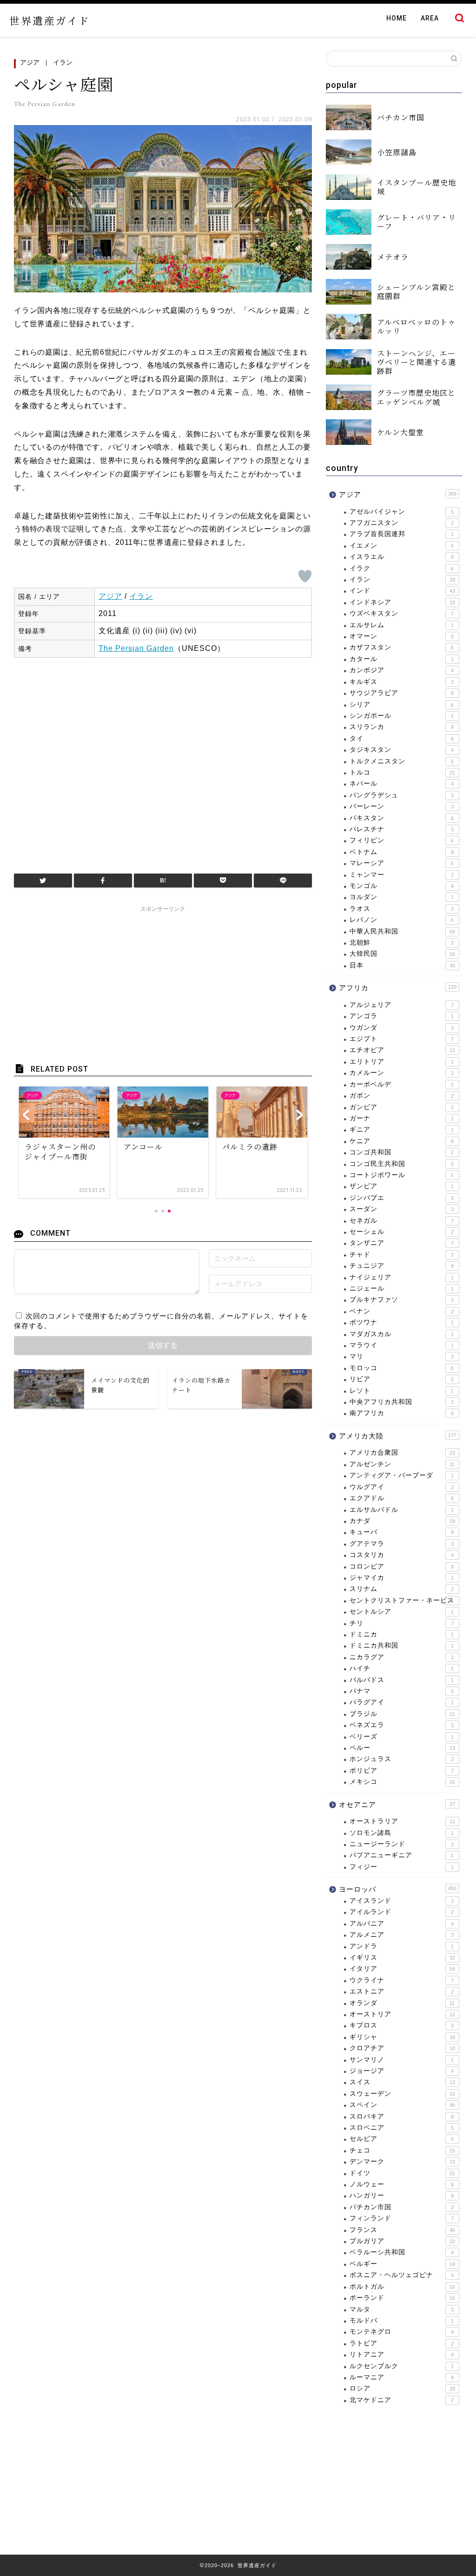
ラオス (402, 909)
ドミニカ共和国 (402, 1646)
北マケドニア (402, 2400)
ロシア (402, 2388)
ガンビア (402, 1107)
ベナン (402, 1311)
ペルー (402, 1748)
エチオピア (402, 1050)
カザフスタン (402, 647)
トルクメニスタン (402, 761)
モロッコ (402, 1368)
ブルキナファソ (402, 1300)
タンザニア (402, 1243)
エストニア (402, 1991)
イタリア (402, 1969)
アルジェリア (402, 1005)
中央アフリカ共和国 (402, 1402)
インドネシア (402, 602)
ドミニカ (402, 1634)
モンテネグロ (402, 2332)
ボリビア (402, 1771)
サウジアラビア (402, 693)
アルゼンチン (402, 1464)
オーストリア (402, 2014)
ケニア (402, 1141)
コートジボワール (402, 1175)
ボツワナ (402, 1322)
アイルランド (402, 1912)
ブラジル (402, 1714)
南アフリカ (402, 1413)
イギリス (402, 1957)
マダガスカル (402, 1334)
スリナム (402, 1589)
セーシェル (402, 1232)
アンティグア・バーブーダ (402, 1475)
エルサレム (402, 625)
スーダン (402, 1209)
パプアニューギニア (402, 1855)
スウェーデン (402, 2094)
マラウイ (402, 1345)
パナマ (402, 1691)
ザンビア (402, 1186)
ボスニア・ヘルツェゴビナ (402, 2275)
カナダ (402, 1521)
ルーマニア (402, 2377)
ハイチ (402, 1668)
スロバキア (402, 2116)
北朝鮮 (402, 943)
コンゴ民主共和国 (402, 1164)
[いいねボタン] (305, 576)
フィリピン (402, 840)
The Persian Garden (136, 648)
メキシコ (402, 1782)
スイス (402, 2082)
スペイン (402, 2105)
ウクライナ (402, 1980)
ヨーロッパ (398, 1889)
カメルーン (402, 1073)
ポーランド (402, 2298)
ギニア (402, 1129)
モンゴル (402, 886)
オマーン (402, 636)
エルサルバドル (402, 1510)
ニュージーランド (402, 1844)
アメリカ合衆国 (402, 1453)
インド (402, 591)
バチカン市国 (402, 2207)
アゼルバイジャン (402, 512)
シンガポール (402, 716)
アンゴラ (402, 1016)
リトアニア (402, 2354)
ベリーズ (402, 1737)
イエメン (402, 546)
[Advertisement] (163, 761)
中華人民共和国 (402, 931)
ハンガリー (402, 2195)
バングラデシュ (402, 795)
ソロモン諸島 (402, 1833)
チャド (402, 1255)
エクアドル (402, 1498)
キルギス (402, 682)
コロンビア (402, 1566)
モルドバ (402, 2321)
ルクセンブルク (402, 2366)
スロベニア (402, 2128)
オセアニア (397, 1805)
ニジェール (402, 1288)
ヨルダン (402, 897)
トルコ (402, 772)
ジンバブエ (402, 1198)
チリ (402, 1623)
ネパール (402, 784)
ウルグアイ (402, 1487)
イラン (63, 62)
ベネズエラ (402, 1725)
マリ (402, 1356)
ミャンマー (402, 875)
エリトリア (402, 1062)
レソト (402, 1391)
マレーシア (402, 863)
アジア (30, 62)
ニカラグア (402, 1657)
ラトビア (402, 2343)
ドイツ (402, 2173)
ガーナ (402, 1118)
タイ (402, 738)
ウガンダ (402, 1028)
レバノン (402, 920)
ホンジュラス (402, 1759)
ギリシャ (402, 2037)
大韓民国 (402, 954)
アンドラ (402, 1946)
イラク (402, 568)
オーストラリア (402, 1821)
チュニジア (402, 1266)
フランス (402, 2230)
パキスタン (402, 818)
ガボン (402, 1096)
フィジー (402, 1867)
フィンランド (402, 2218)
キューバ (402, 1532)
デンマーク (402, 2162)
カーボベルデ (402, 1084)
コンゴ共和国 (402, 1152)
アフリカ (398, 988)
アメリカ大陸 (398, 1436)
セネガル (402, 1221)
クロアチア (402, 2048)
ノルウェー (402, 2184)
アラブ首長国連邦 (402, 534)
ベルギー (402, 2264)
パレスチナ (402, 829)
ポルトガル (402, 2287)
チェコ (402, 2150)
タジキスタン (402, 750)
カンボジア (402, 670)
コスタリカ (402, 1555)
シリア (402, 705)
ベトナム (402, 852)
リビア (402, 1379)
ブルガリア (402, 2241)
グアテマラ (402, 1544)
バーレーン (402, 806)
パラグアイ (402, 1702)
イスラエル (402, 557)
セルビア (402, 2139)
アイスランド (402, 1901)
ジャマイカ (402, 1578)
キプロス (402, 2025)
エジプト (402, 1039)
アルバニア (402, 1924)
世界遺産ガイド (50, 20)
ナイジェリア (402, 1277)
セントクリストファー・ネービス (402, 1600)
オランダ (402, 2003)
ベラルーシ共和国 (402, 2252)
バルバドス (402, 1680)
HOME (397, 18)
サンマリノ (402, 2060)
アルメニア (402, 1935)
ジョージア (402, 2071)
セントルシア (402, 1612)
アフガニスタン (402, 523)
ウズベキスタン (402, 613)
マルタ (402, 2309)
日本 (402, 965)
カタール (402, 659)
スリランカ (402, 727)
